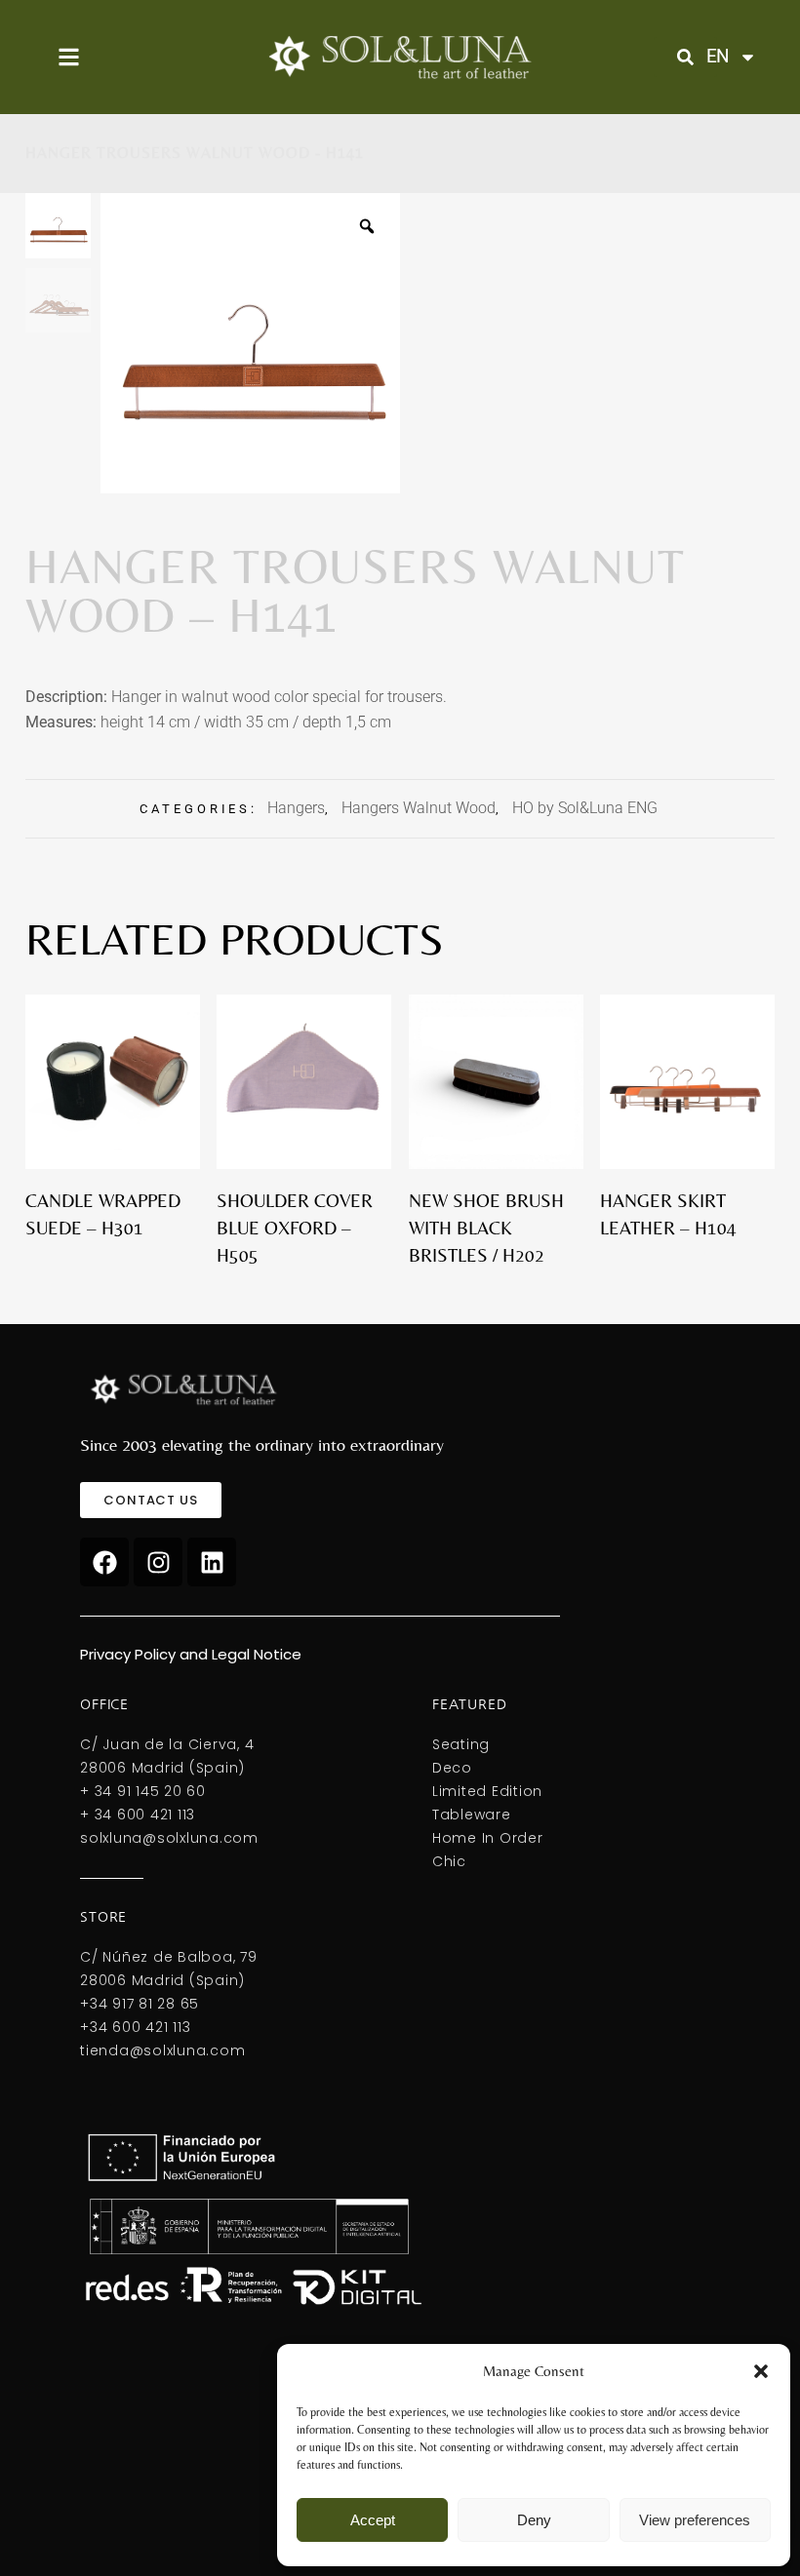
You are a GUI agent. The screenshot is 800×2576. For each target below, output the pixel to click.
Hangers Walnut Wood (419, 808)
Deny (534, 2520)
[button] (761, 2371)
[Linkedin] (212, 1562)
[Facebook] (104, 1562)
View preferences (695, 2520)
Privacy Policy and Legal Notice (191, 1654)
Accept (373, 2520)
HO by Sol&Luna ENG (585, 808)
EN (718, 56)
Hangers (296, 808)
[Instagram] (158, 1562)
